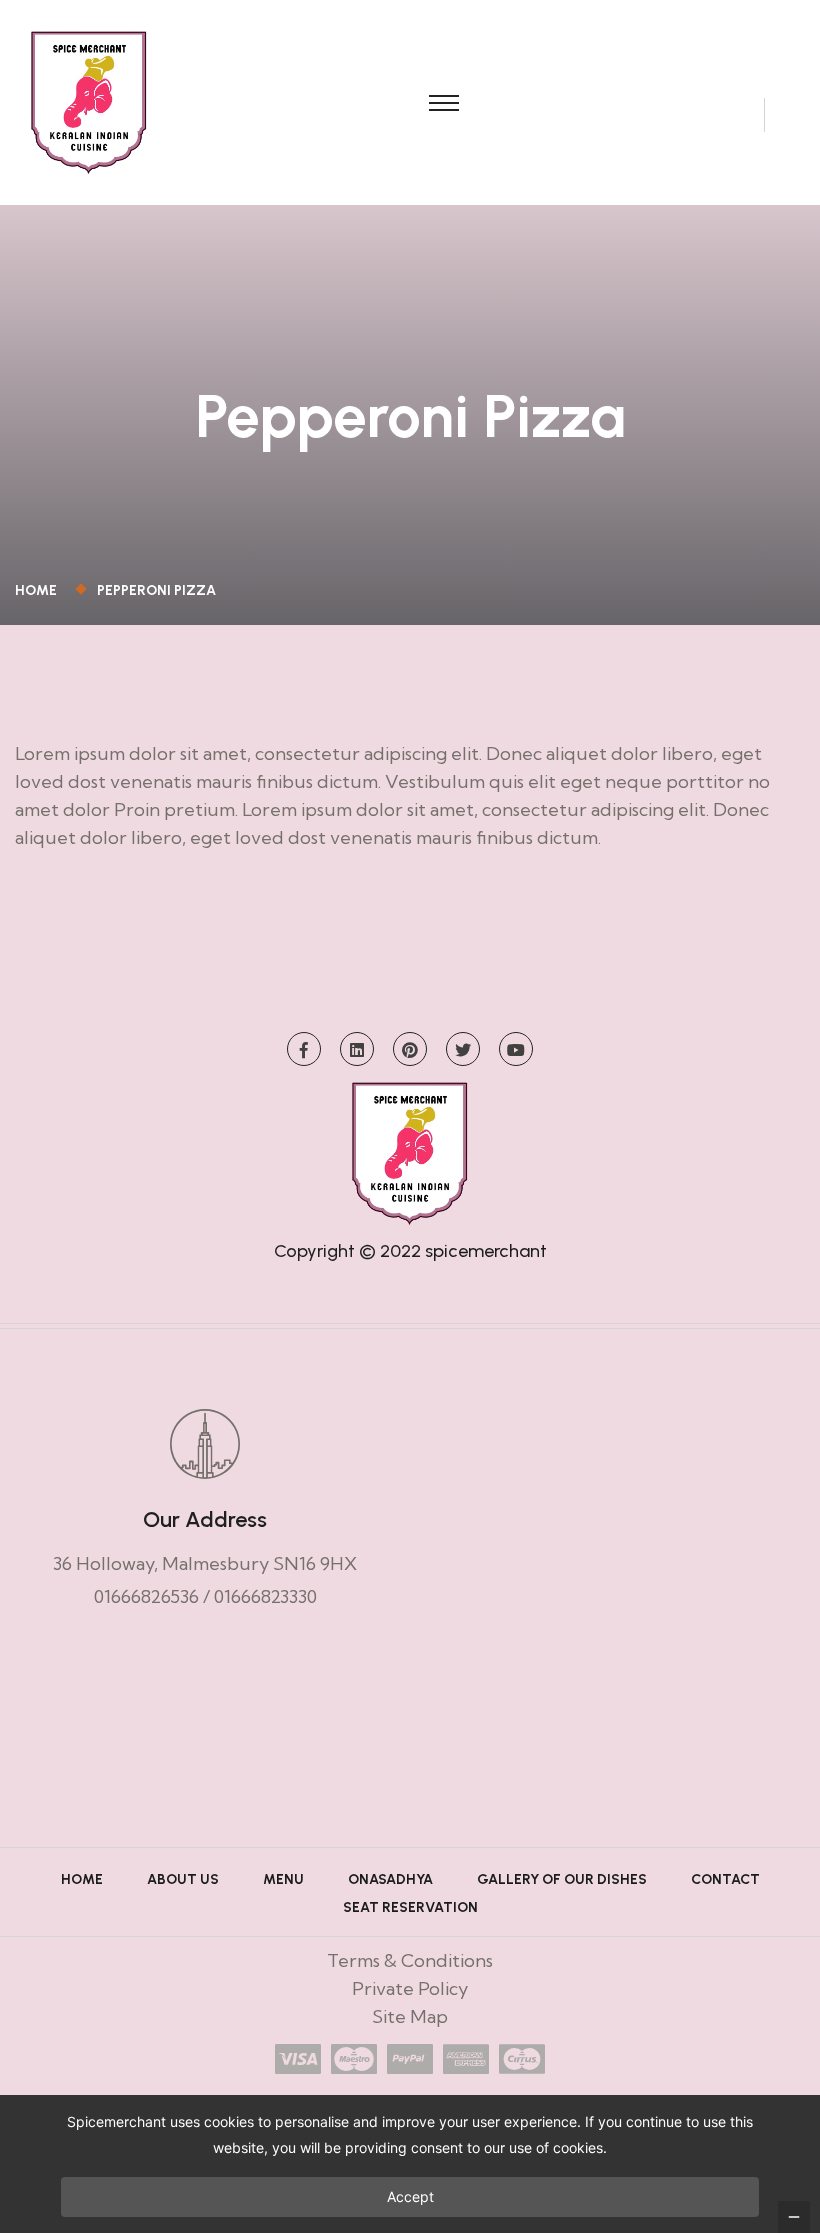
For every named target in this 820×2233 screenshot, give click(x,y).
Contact (725, 1879)
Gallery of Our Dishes (562, 1879)
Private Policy (410, 1988)
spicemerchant (486, 1251)
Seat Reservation (410, 1907)
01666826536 (146, 1596)
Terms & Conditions (410, 1960)
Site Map (410, 2016)
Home (39, 590)
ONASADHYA (390, 1879)
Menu (283, 1879)
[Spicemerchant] (89, 100)
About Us (183, 1879)
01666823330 (265, 1596)
